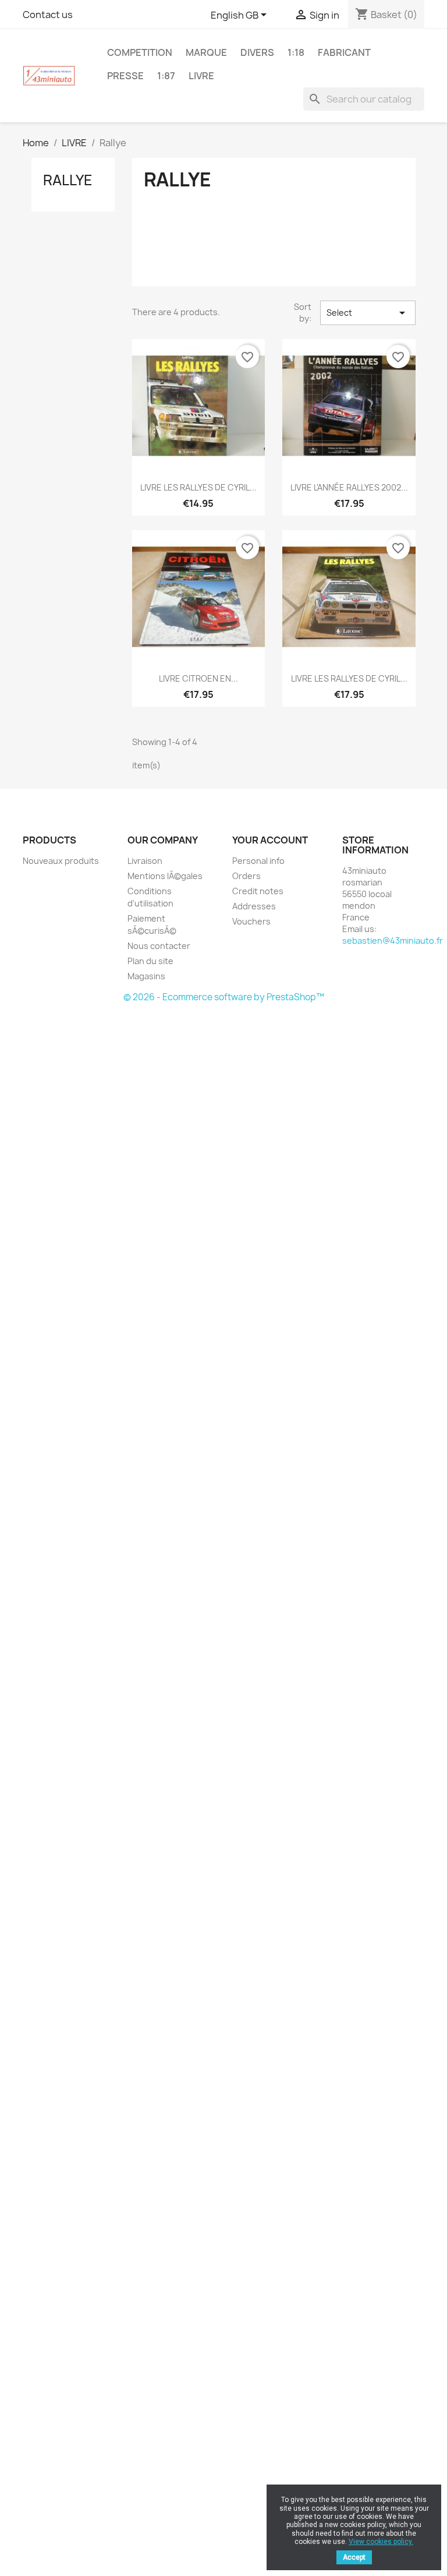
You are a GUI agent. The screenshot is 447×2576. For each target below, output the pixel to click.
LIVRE (201, 76)
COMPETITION (140, 52)
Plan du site (150, 961)
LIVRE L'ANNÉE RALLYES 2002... (349, 487)
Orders (246, 876)
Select (368, 313)
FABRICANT (344, 52)
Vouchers (251, 921)
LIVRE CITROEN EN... (198, 678)
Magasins (146, 976)
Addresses (254, 906)
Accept (354, 2557)
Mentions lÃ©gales (165, 876)
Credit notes (258, 891)
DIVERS (257, 52)
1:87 (166, 76)
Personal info (258, 861)
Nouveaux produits (61, 861)
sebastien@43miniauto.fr (393, 941)
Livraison (145, 861)
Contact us (48, 15)
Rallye (68, 180)
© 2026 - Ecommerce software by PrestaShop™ (224, 997)
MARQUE (206, 52)
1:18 (296, 52)
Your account (270, 840)
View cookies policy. (381, 2542)
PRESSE (125, 76)
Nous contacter (159, 946)
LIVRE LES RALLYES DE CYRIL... (198, 487)
